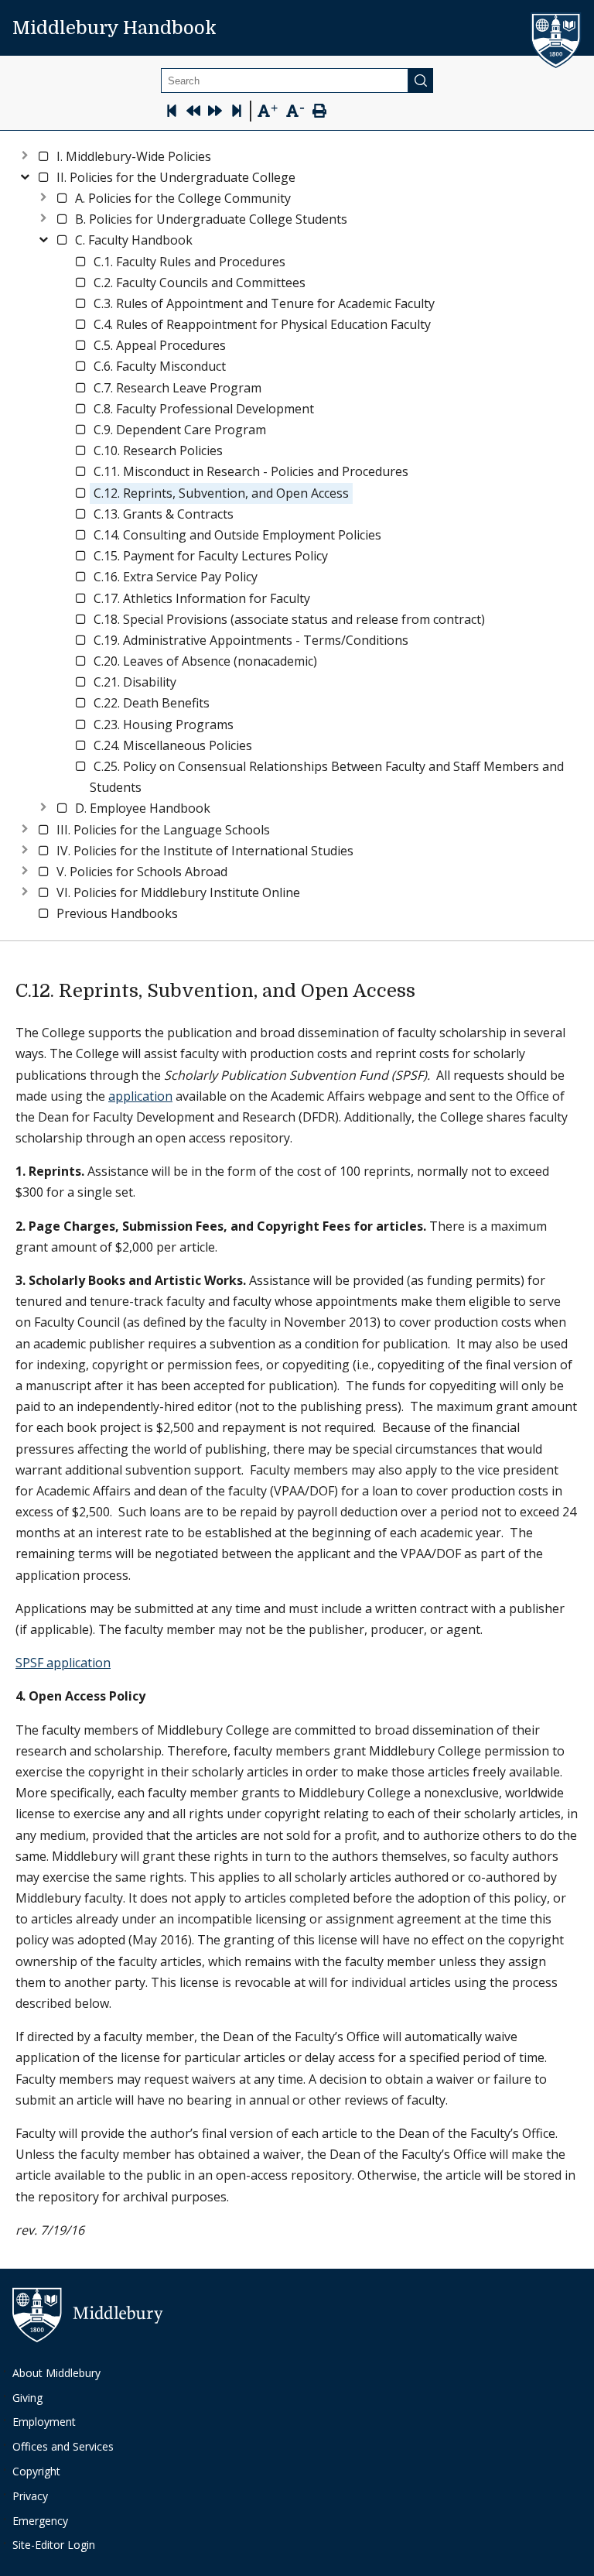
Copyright (36, 2471)
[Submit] (421, 80)
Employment (44, 2422)
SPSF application (63, 1663)
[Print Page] (319, 113)
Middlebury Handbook (114, 28)
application (140, 1096)
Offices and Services (63, 2446)
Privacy (30, 2496)
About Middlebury (56, 2373)
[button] (134, 157)
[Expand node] (25, 154)
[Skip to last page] (237, 113)
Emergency (40, 2521)
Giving (27, 2398)
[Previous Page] (193, 113)
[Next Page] (215, 113)
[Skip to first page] (172, 113)
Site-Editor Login (54, 2545)
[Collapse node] (25, 175)
